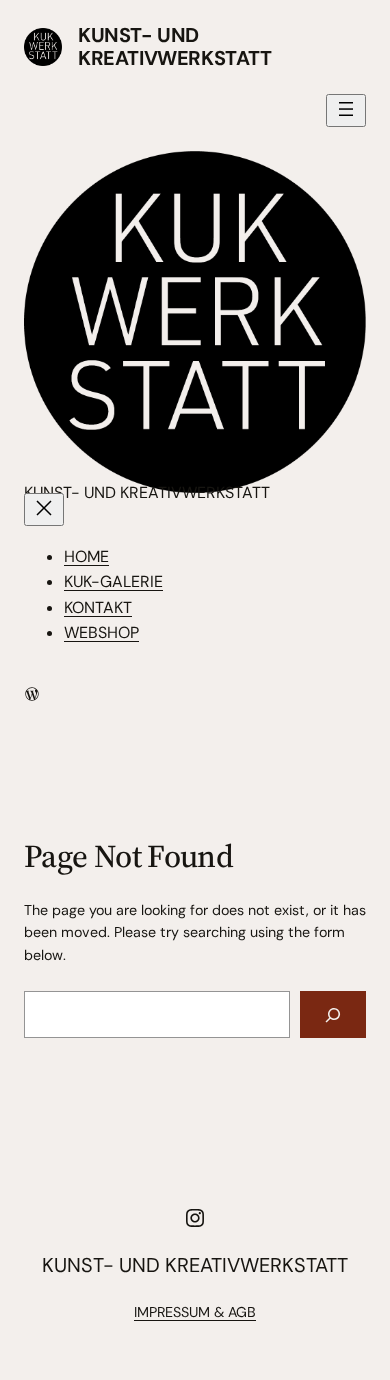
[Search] (333, 1014)
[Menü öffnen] (346, 110)
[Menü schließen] (44, 509)
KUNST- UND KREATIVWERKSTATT (175, 46)
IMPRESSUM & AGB (195, 1312)
